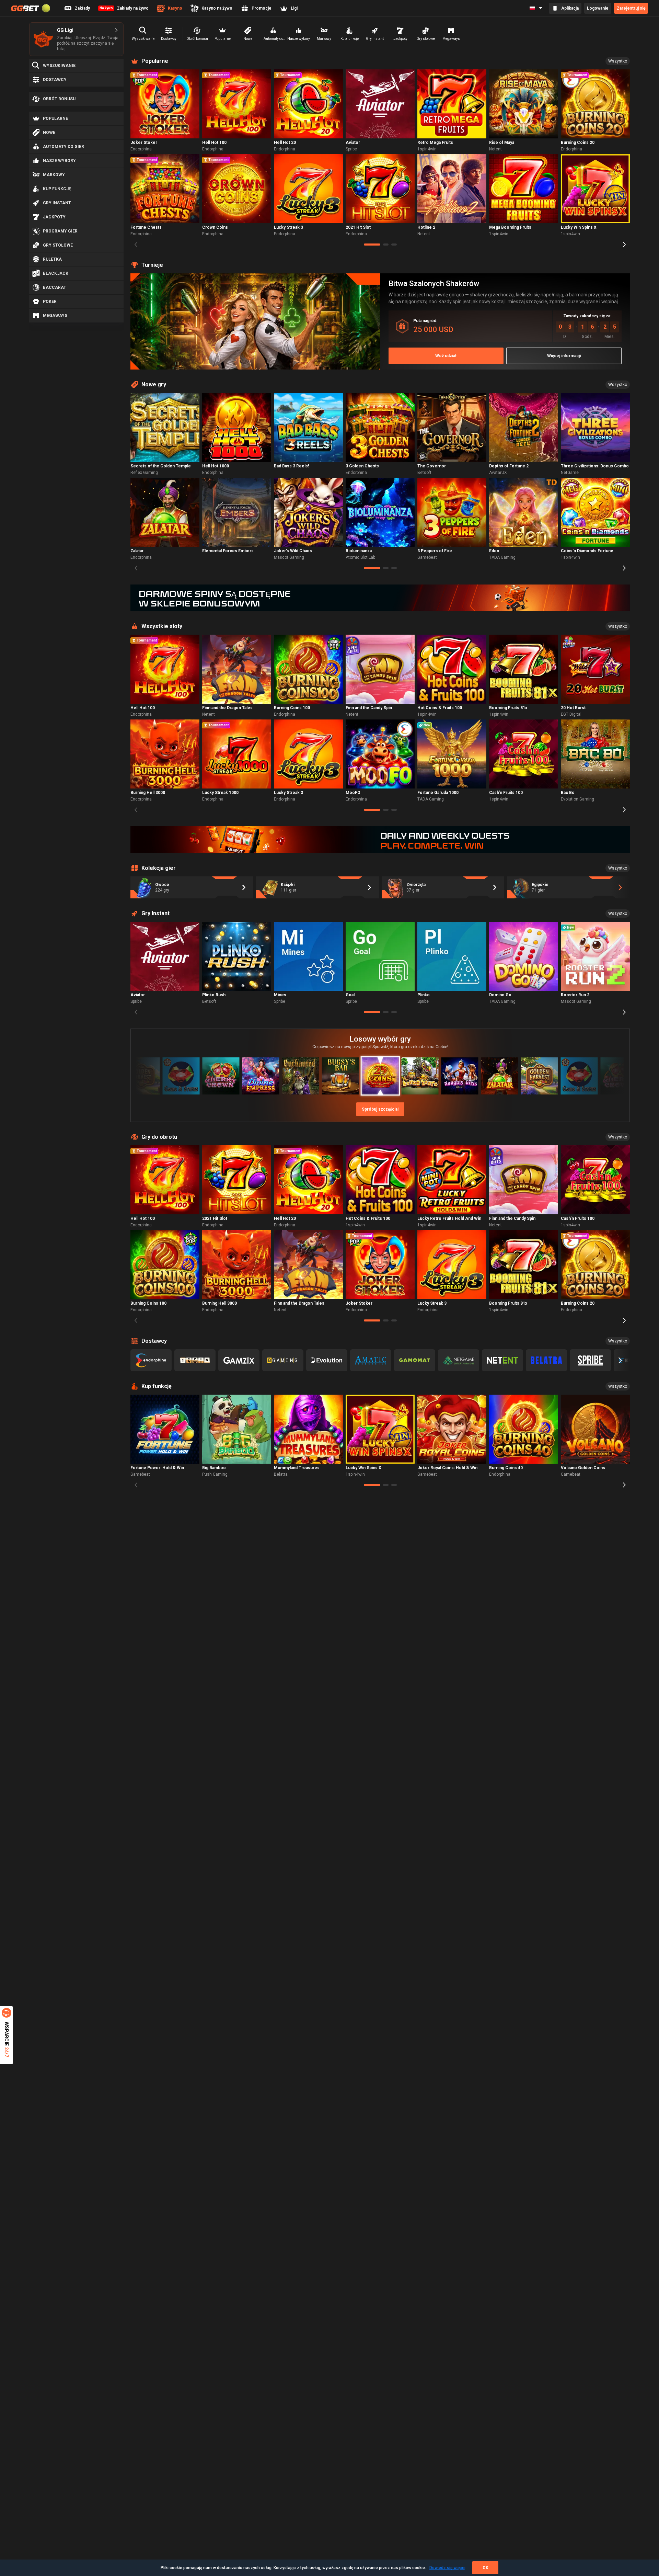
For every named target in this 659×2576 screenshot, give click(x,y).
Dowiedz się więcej (447, 2568)
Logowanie (598, 8)
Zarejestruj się (631, 8)
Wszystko (618, 61)
